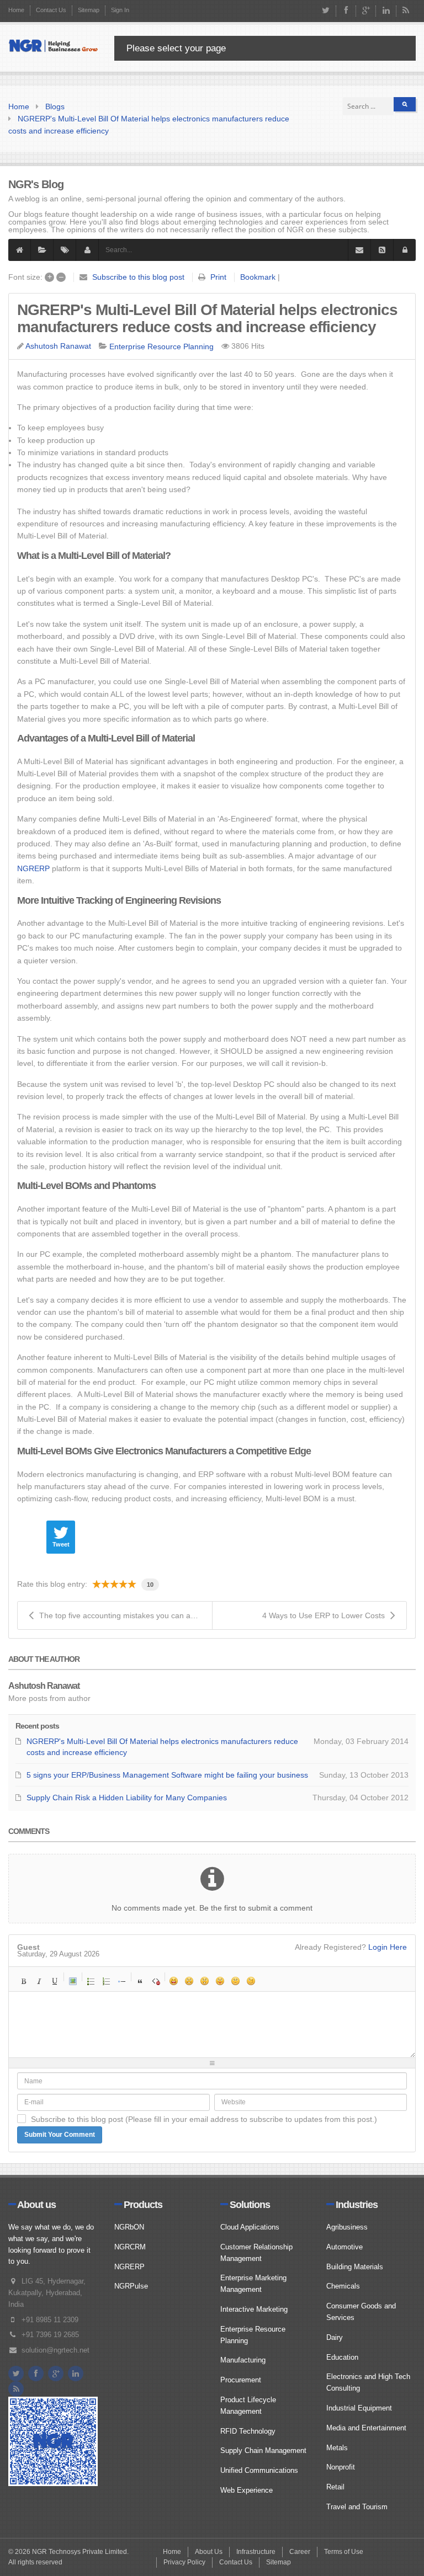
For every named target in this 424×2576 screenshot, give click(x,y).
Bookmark (258, 277)
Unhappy (236, 1981)
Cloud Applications (250, 2227)
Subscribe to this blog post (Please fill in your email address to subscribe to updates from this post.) (204, 2119)
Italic (39, 1981)
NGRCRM (130, 2247)
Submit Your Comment (60, 2135)
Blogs (55, 106)
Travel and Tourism (357, 2507)
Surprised (205, 1981)
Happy (174, 1981)
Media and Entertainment (366, 2428)
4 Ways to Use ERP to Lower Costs (324, 1615)
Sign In (120, 10)
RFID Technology (248, 2431)
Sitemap (89, 10)
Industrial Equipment (359, 2408)
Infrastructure (256, 2552)
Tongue (220, 1981)
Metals (337, 2448)
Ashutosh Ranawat (58, 346)
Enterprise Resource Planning (161, 346)
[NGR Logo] (53, 46)
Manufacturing (243, 2360)
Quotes (140, 1981)
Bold (24, 1981)
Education (342, 2357)
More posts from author (49, 1698)
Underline (55, 1981)
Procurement (241, 2380)
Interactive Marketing (254, 2309)
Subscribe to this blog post (138, 277)
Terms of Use (344, 2552)
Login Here (388, 1947)
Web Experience (247, 2490)
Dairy (335, 2337)
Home (16, 10)
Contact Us (51, 10)
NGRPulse (131, 2286)
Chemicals (343, 2286)
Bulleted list (91, 1981)
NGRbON (129, 2227)
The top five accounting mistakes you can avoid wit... (126, 1615)
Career (300, 2552)
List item (122, 1981)
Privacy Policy (184, 2562)
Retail (335, 2487)
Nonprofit (341, 2467)
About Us (209, 2552)
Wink (251, 1981)
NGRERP (33, 868)
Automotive (344, 2247)
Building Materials (355, 2267)
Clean (156, 1981)
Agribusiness (347, 2227)
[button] (405, 250)
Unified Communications (259, 2470)
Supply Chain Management (263, 2450)
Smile (189, 1981)
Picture (73, 1981)
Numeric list (107, 1981)
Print (218, 277)
